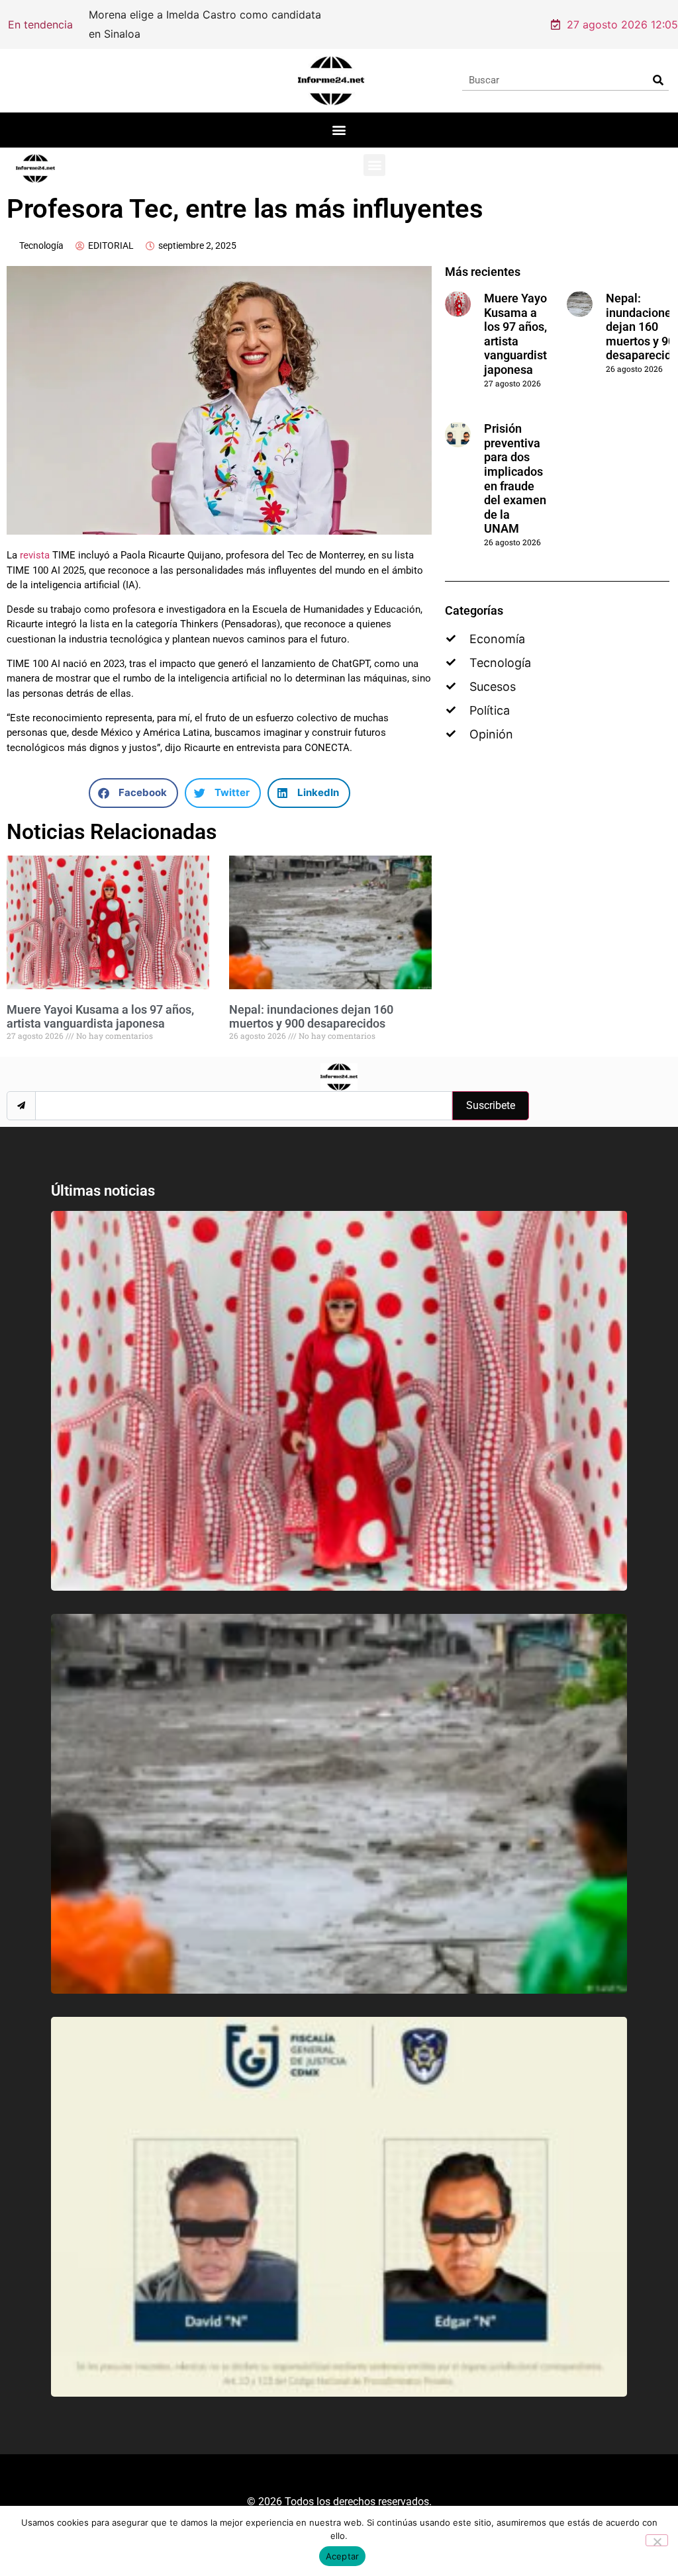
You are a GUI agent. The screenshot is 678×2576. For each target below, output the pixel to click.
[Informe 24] (331, 81)
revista (35, 555)
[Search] (658, 80)
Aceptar (343, 2556)
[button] (339, 130)
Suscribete (491, 1105)
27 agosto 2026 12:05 (622, 24)
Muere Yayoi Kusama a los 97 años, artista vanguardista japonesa (100, 1017)
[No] (657, 2540)
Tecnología (41, 245)
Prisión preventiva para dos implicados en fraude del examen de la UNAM (515, 478)
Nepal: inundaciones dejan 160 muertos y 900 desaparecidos (311, 1017)
